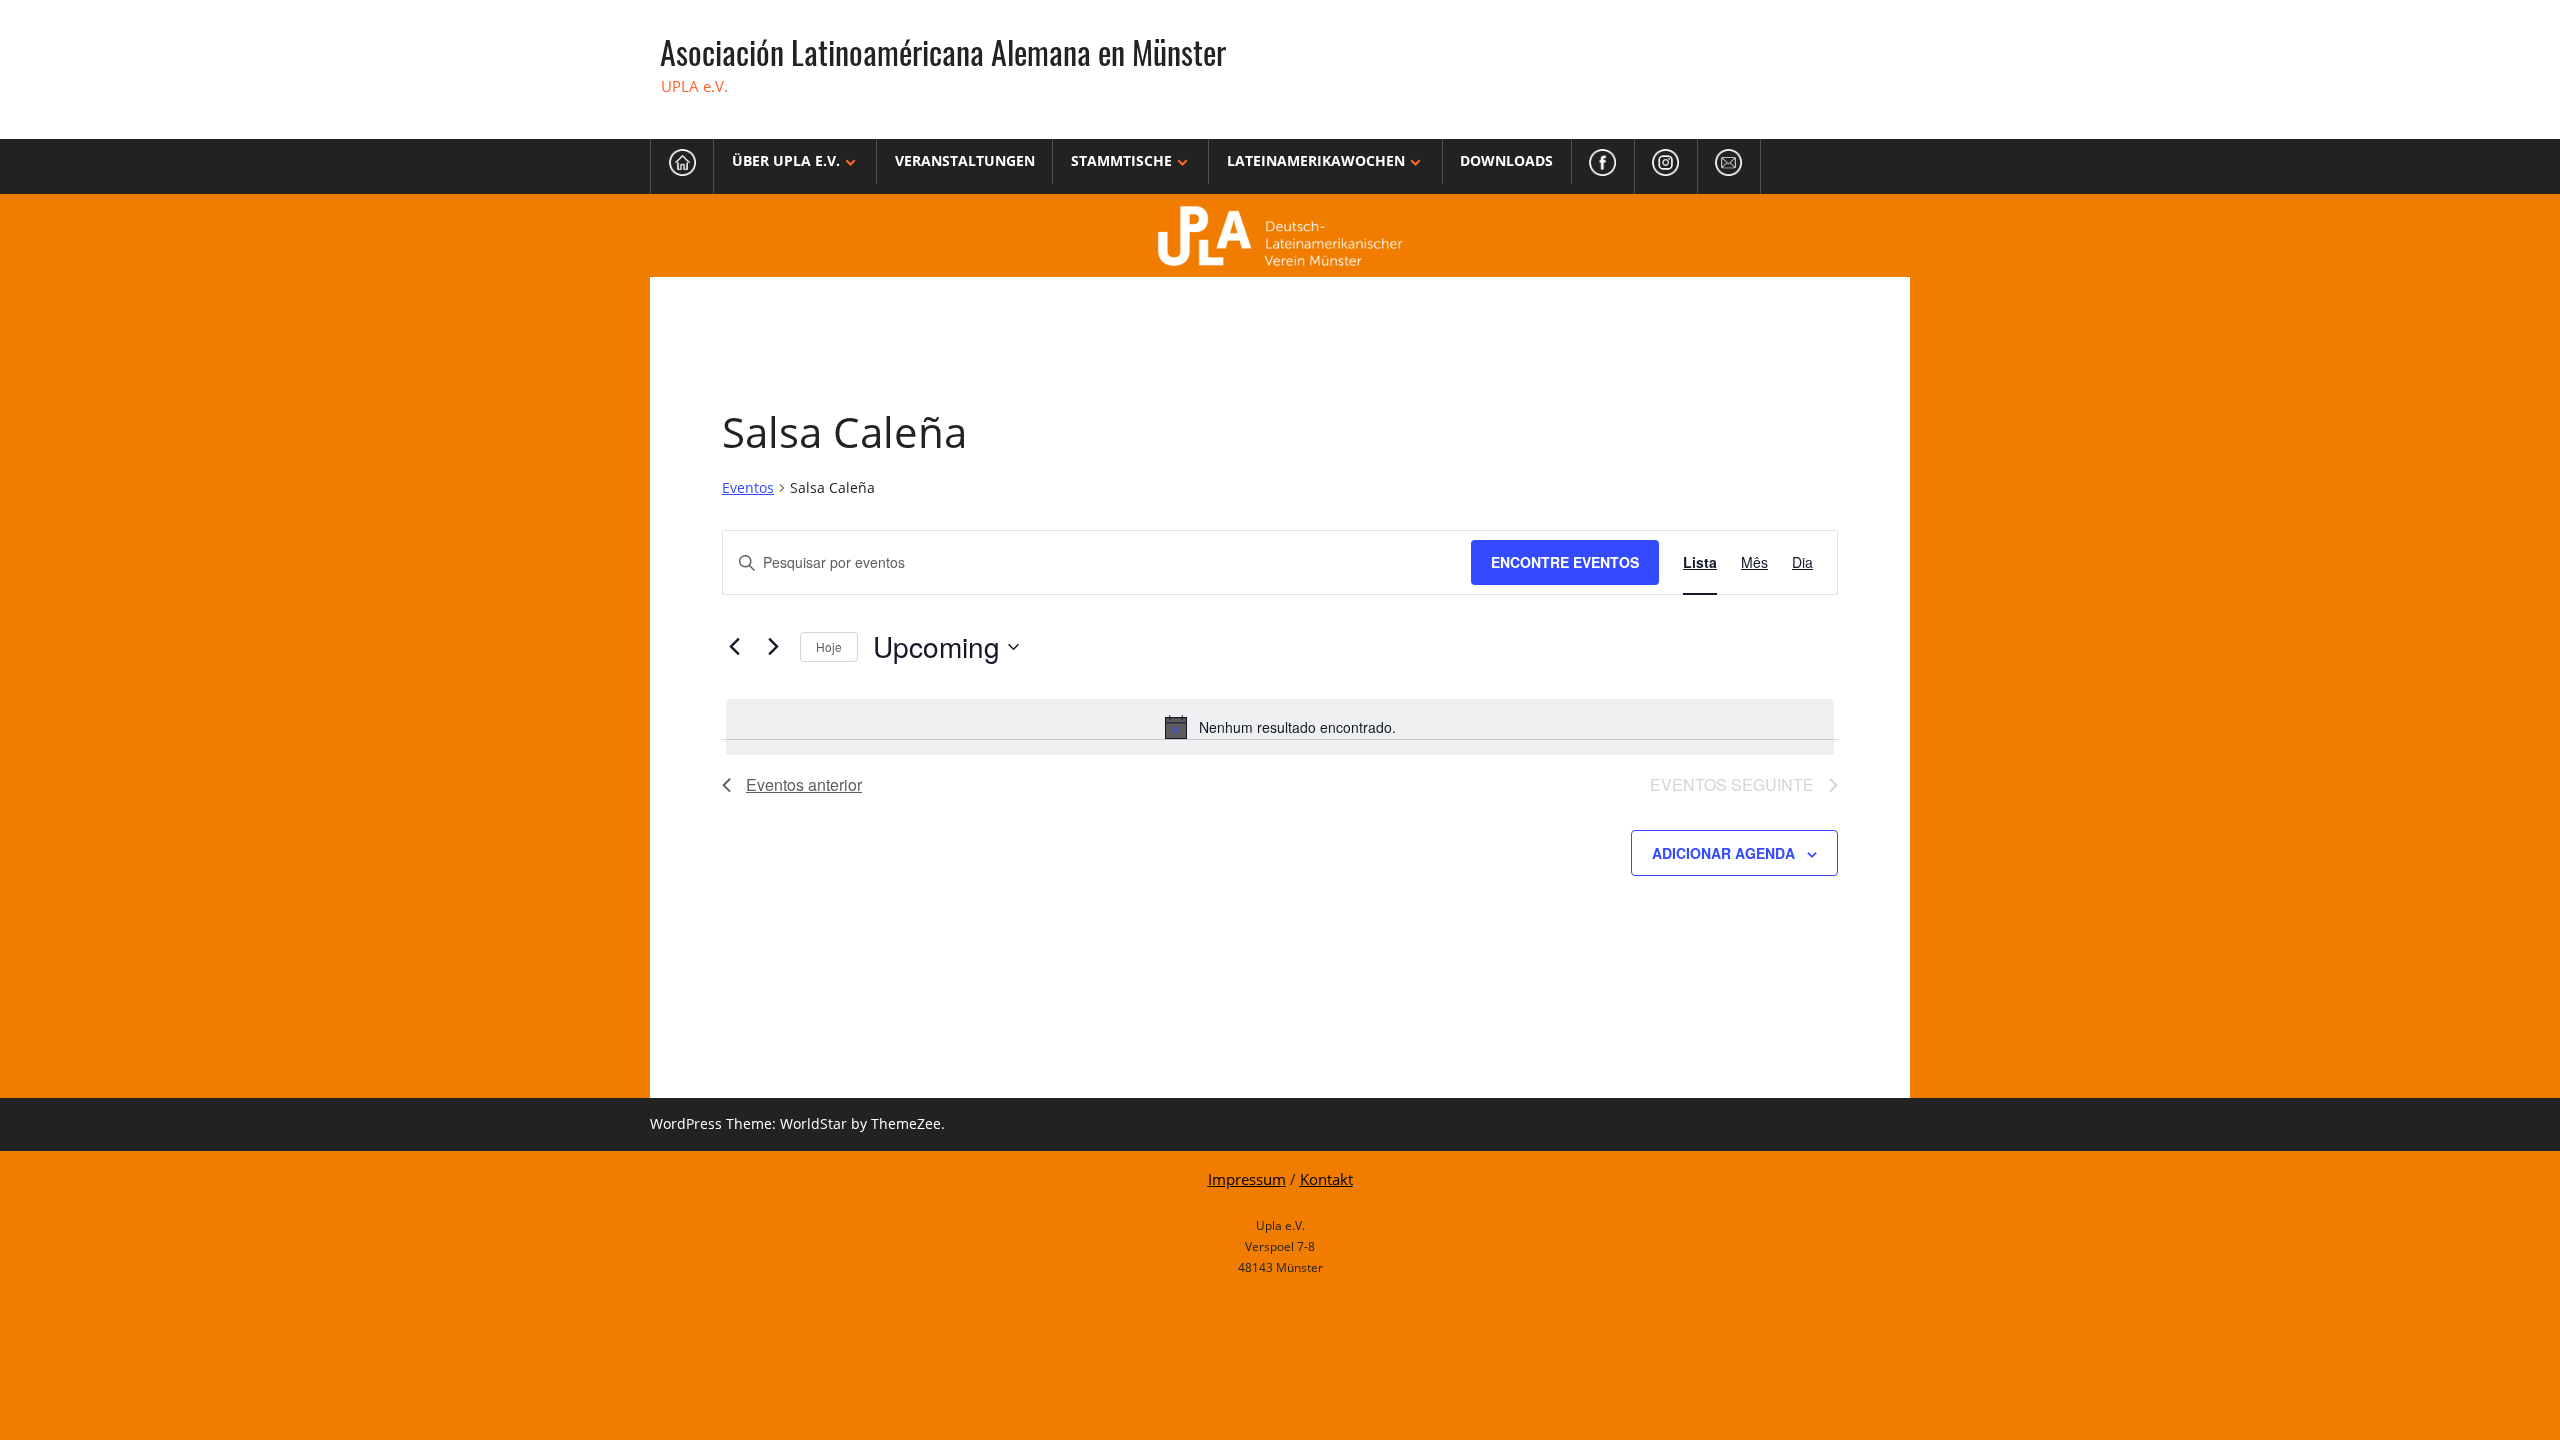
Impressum (1247, 1179)
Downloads (1506, 160)
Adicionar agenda (1723, 853)
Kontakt (1326, 1179)
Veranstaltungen (965, 160)
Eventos (748, 487)
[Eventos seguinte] (773, 647)
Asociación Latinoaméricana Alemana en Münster (943, 51)
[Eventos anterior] (734, 647)
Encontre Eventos (1565, 562)
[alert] (1280, 727)
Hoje (829, 646)
